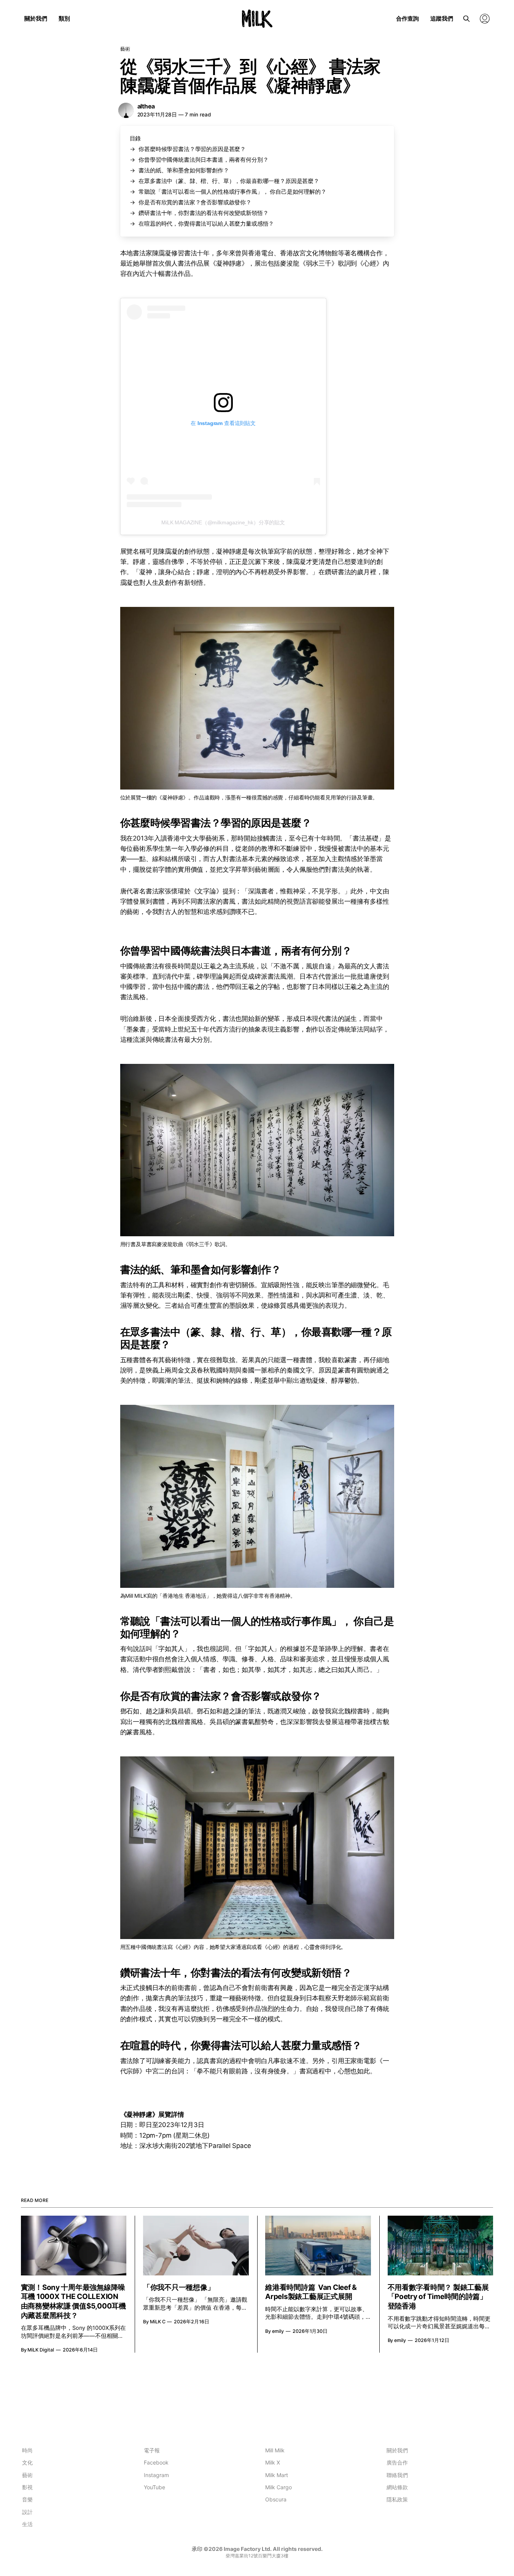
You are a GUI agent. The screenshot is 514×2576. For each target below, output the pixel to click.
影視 (27, 2487)
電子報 (152, 2450)
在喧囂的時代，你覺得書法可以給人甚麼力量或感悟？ (206, 224)
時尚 (27, 2450)
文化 (27, 2462)
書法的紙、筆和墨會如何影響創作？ (184, 170)
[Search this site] (466, 19)
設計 (27, 2512)
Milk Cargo (278, 2487)
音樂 (27, 2499)
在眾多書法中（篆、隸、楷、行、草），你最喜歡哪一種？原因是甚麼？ (229, 181)
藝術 (125, 49)
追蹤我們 (442, 18)
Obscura (276, 2499)
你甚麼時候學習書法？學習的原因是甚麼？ (192, 149)
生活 (27, 2524)
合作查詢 (407, 18)
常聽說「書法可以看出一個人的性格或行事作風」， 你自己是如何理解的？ (232, 192)
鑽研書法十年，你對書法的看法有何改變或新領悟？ (203, 213)
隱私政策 (397, 2499)
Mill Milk (275, 2450)
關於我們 (36, 18)
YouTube (154, 2487)
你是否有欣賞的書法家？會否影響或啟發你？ (195, 202)
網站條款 (397, 2487)
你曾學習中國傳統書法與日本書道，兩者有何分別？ (203, 160)
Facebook (156, 2462)
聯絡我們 (397, 2475)
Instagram (156, 2475)
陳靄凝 (162, 253)
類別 (64, 18)
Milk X (273, 2462)
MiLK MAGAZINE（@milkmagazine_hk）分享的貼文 (223, 522)
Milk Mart (277, 2475)
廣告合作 (397, 2462)
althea (146, 106)
